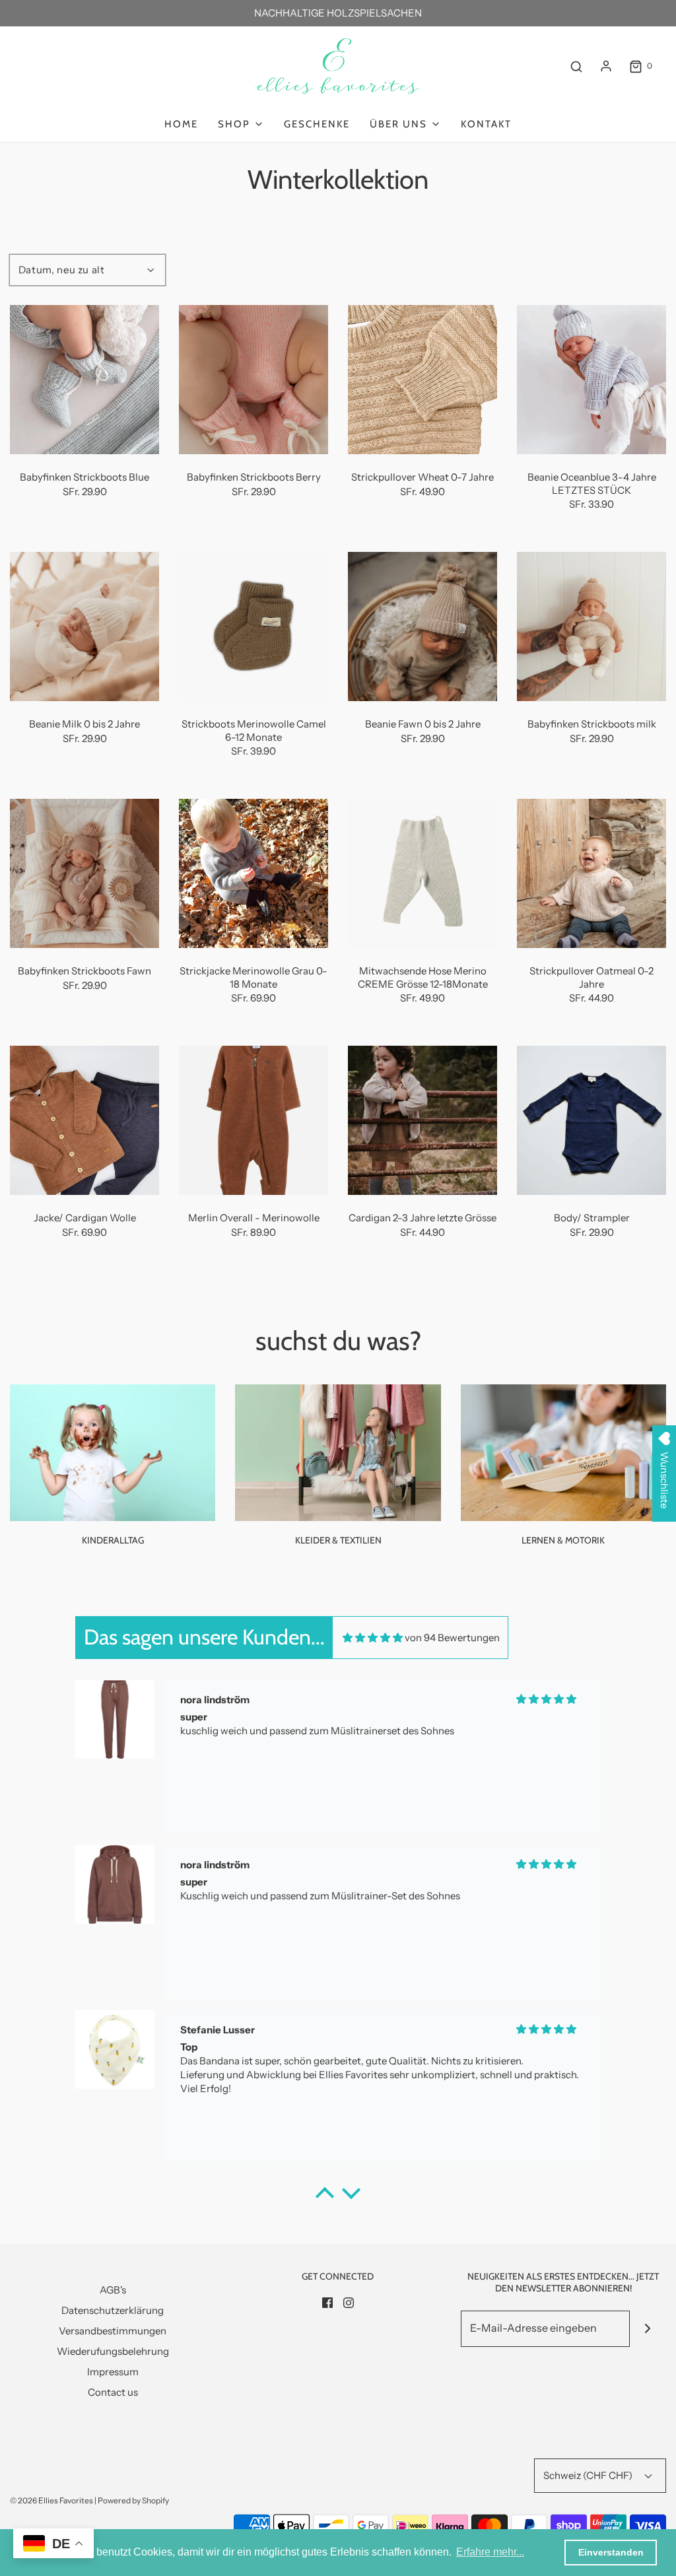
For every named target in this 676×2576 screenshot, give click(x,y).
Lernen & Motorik (563, 1540)
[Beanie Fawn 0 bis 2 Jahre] (422, 627)
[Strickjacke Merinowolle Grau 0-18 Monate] (253, 873)
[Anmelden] (606, 66)
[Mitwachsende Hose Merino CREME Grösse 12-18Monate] (422, 873)
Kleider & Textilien (338, 1540)
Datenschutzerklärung (113, 2310)
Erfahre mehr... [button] (490, 2552)
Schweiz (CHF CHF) (589, 2475)
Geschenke (317, 124)
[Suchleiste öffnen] (576, 66)
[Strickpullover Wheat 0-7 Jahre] (422, 380)
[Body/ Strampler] (591, 1120)
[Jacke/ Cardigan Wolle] (84, 1120)
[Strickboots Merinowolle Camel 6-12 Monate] (253, 627)
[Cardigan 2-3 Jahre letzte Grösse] (422, 1120)
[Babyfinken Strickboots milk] (591, 627)
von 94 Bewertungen (452, 1638)
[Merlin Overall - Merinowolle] (253, 1120)
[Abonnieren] (648, 2329)
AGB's (113, 2290)
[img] (373, 1638)
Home (181, 124)
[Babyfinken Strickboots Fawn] (84, 873)
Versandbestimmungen (113, 2331)
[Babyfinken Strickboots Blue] (84, 380)
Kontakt (486, 124)
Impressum (113, 2372)
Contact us (113, 2392)
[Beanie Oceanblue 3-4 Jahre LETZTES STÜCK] (591, 380)
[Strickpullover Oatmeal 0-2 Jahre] (591, 873)
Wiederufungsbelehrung (113, 2351)
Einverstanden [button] (611, 2552)
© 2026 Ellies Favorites (51, 2500)
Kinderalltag (113, 1540)
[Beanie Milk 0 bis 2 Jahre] (84, 627)
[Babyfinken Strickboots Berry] (253, 380)
